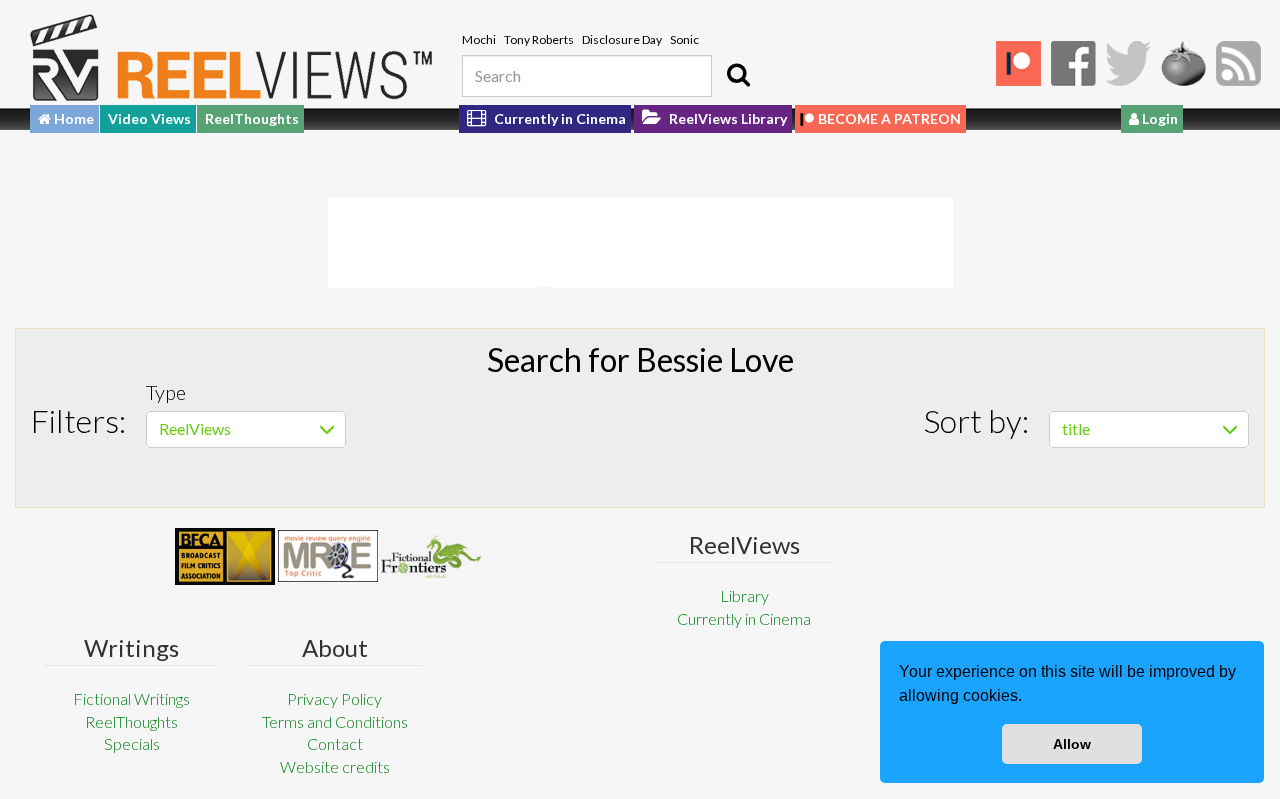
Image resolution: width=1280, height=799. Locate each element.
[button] (1029, 698)
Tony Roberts (539, 39)
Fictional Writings (131, 698)
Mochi (479, 39)
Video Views (149, 118)
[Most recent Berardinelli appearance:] (431, 556)
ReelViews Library (726, 118)
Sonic (684, 39)
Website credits (335, 766)
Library (744, 595)
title (1076, 428)
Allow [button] (1072, 744)
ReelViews (195, 428)
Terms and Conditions (335, 721)
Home (72, 118)
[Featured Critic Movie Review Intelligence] (225, 557)
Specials (132, 743)
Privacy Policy (334, 698)
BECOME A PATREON (889, 118)
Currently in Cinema (558, 118)
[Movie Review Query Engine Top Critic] (328, 556)
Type (166, 392)
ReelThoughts (252, 118)
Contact (335, 743)
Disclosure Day (622, 39)
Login (1158, 118)
